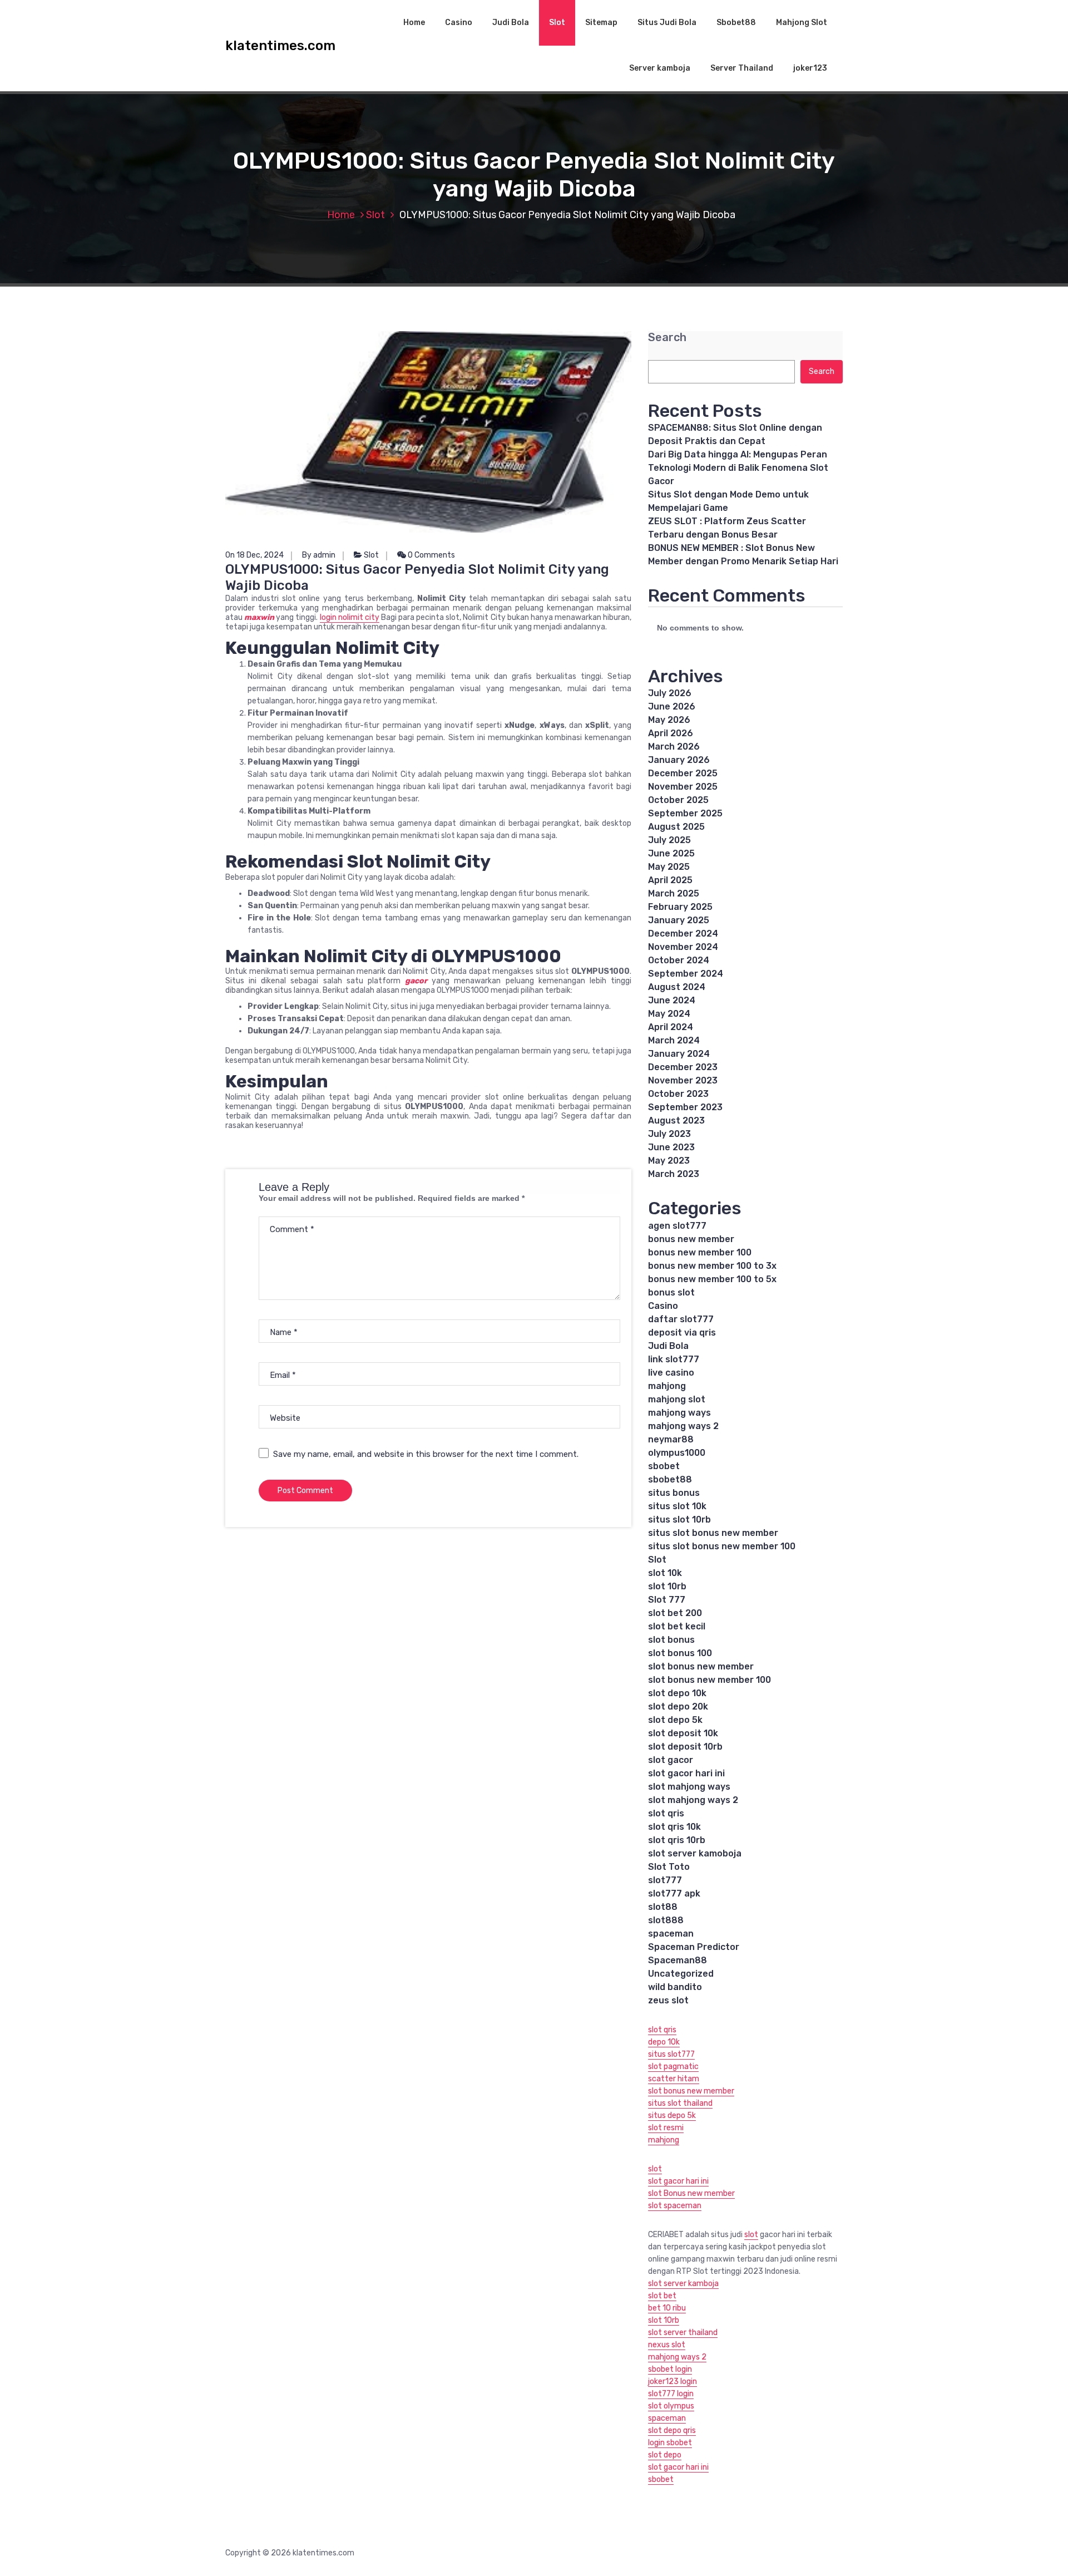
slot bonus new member (701, 1666)
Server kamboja (660, 68)
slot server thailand (683, 2333)
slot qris (666, 1813)
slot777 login (671, 2394)
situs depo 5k (672, 2116)
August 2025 (676, 827)
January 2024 (679, 1054)
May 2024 (669, 1014)
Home (414, 23)
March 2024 (674, 1040)
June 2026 (672, 706)
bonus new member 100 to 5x (712, 1279)
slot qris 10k (674, 1827)
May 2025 (669, 867)
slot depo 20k (678, 1706)
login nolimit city (350, 617)
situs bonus (674, 1493)
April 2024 (671, 1027)
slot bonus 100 (680, 1653)
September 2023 (685, 1107)
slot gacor (671, 1760)
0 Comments (431, 555)
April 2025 (670, 880)
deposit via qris (682, 1333)
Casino (459, 23)
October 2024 (679, 960)
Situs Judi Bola (667, 23)
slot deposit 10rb (685, 1747)
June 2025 (671, 853)
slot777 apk (674, 1893)
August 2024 (677, 987)
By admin (319, 555)
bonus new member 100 (700, 1252)
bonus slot (671, 1292)
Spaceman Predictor (694, 1947)
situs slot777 (671, 2054)
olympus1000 (677, 1453)
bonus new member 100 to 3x (712, 1266)
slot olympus (671, 2406)
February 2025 (680, 907)
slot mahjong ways (689, 1787)
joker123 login (673, 2382)
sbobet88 (670, 1479)
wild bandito (675, 1987)
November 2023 (683, 1080)
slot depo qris (672, 2430)
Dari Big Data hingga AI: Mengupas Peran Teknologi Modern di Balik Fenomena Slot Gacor (738, 468)
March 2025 (674, 893)
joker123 (810, 68)
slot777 (665, 1880)
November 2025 (683, 787)
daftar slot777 (681, 1319)
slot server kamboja (683, 2284)
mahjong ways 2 (683, 1426)
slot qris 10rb (677, 1840)
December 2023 (683, 1067)
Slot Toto (669, 1867)
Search (667, 338)
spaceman (671, 1934)
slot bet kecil (677, 1626)
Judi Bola (511, 23)
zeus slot (668, 2000)
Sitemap (601, 23)
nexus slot (667, 2345)
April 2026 (671, 733)
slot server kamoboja (695, 1853)
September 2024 (686, 974)
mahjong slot (677, 1399)
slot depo (665, 2455)
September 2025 (685, 813)
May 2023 (669, 1161)
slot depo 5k (675, 1720)
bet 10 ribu (667, 2308)
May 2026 (669, 720)
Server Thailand (742, 68)
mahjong (667, 1386)
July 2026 (670, 693)
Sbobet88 (736, 23)
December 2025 (683, 773)
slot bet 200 (675, 1613)
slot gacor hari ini (686, 1773)
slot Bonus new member (691, 2193)
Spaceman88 (678, 1960)
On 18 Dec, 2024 (254, 555)
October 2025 (678, 800)
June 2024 (672, 1000)
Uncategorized (681, 1974)
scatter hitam (674, 2079)
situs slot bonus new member (713, 1533)
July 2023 (669, 1134)
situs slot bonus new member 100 (722, 1546)
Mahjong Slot (802, 23)
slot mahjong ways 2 (693, 1800)
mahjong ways (679, 1413)
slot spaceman (675, 2206)
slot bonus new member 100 (709, 1680)
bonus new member (691, 1239)
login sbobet (670, 2443)
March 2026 (674, 747)
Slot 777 (667, 1600)
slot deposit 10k (683, 1733)
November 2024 (683, 947)
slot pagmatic (673, 2067)
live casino (671, 1373)
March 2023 (674, 1174)
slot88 (663, 1907)
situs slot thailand (680, 2103)
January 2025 (679, 920)
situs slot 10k (677, 1506)
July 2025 (669, 840)
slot (655, 2169)
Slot (557, 23)
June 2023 (671, 1147)
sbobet (664, 1466)
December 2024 (683, 934)
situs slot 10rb (679, 1520)
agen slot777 (677, 1226)
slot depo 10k (677, 1693)
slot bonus (671, 1640)
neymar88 (671, 1439)
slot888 (666, 1920)
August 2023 (676, 1120)
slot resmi (666, 2128)
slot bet (662, 2296)
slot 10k (665, 1573)
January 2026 (679, 760)
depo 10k (664, 2042)
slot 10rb (667, 1586)
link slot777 (674, 1359)
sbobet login (670, 2369)
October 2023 (678, 1094)
